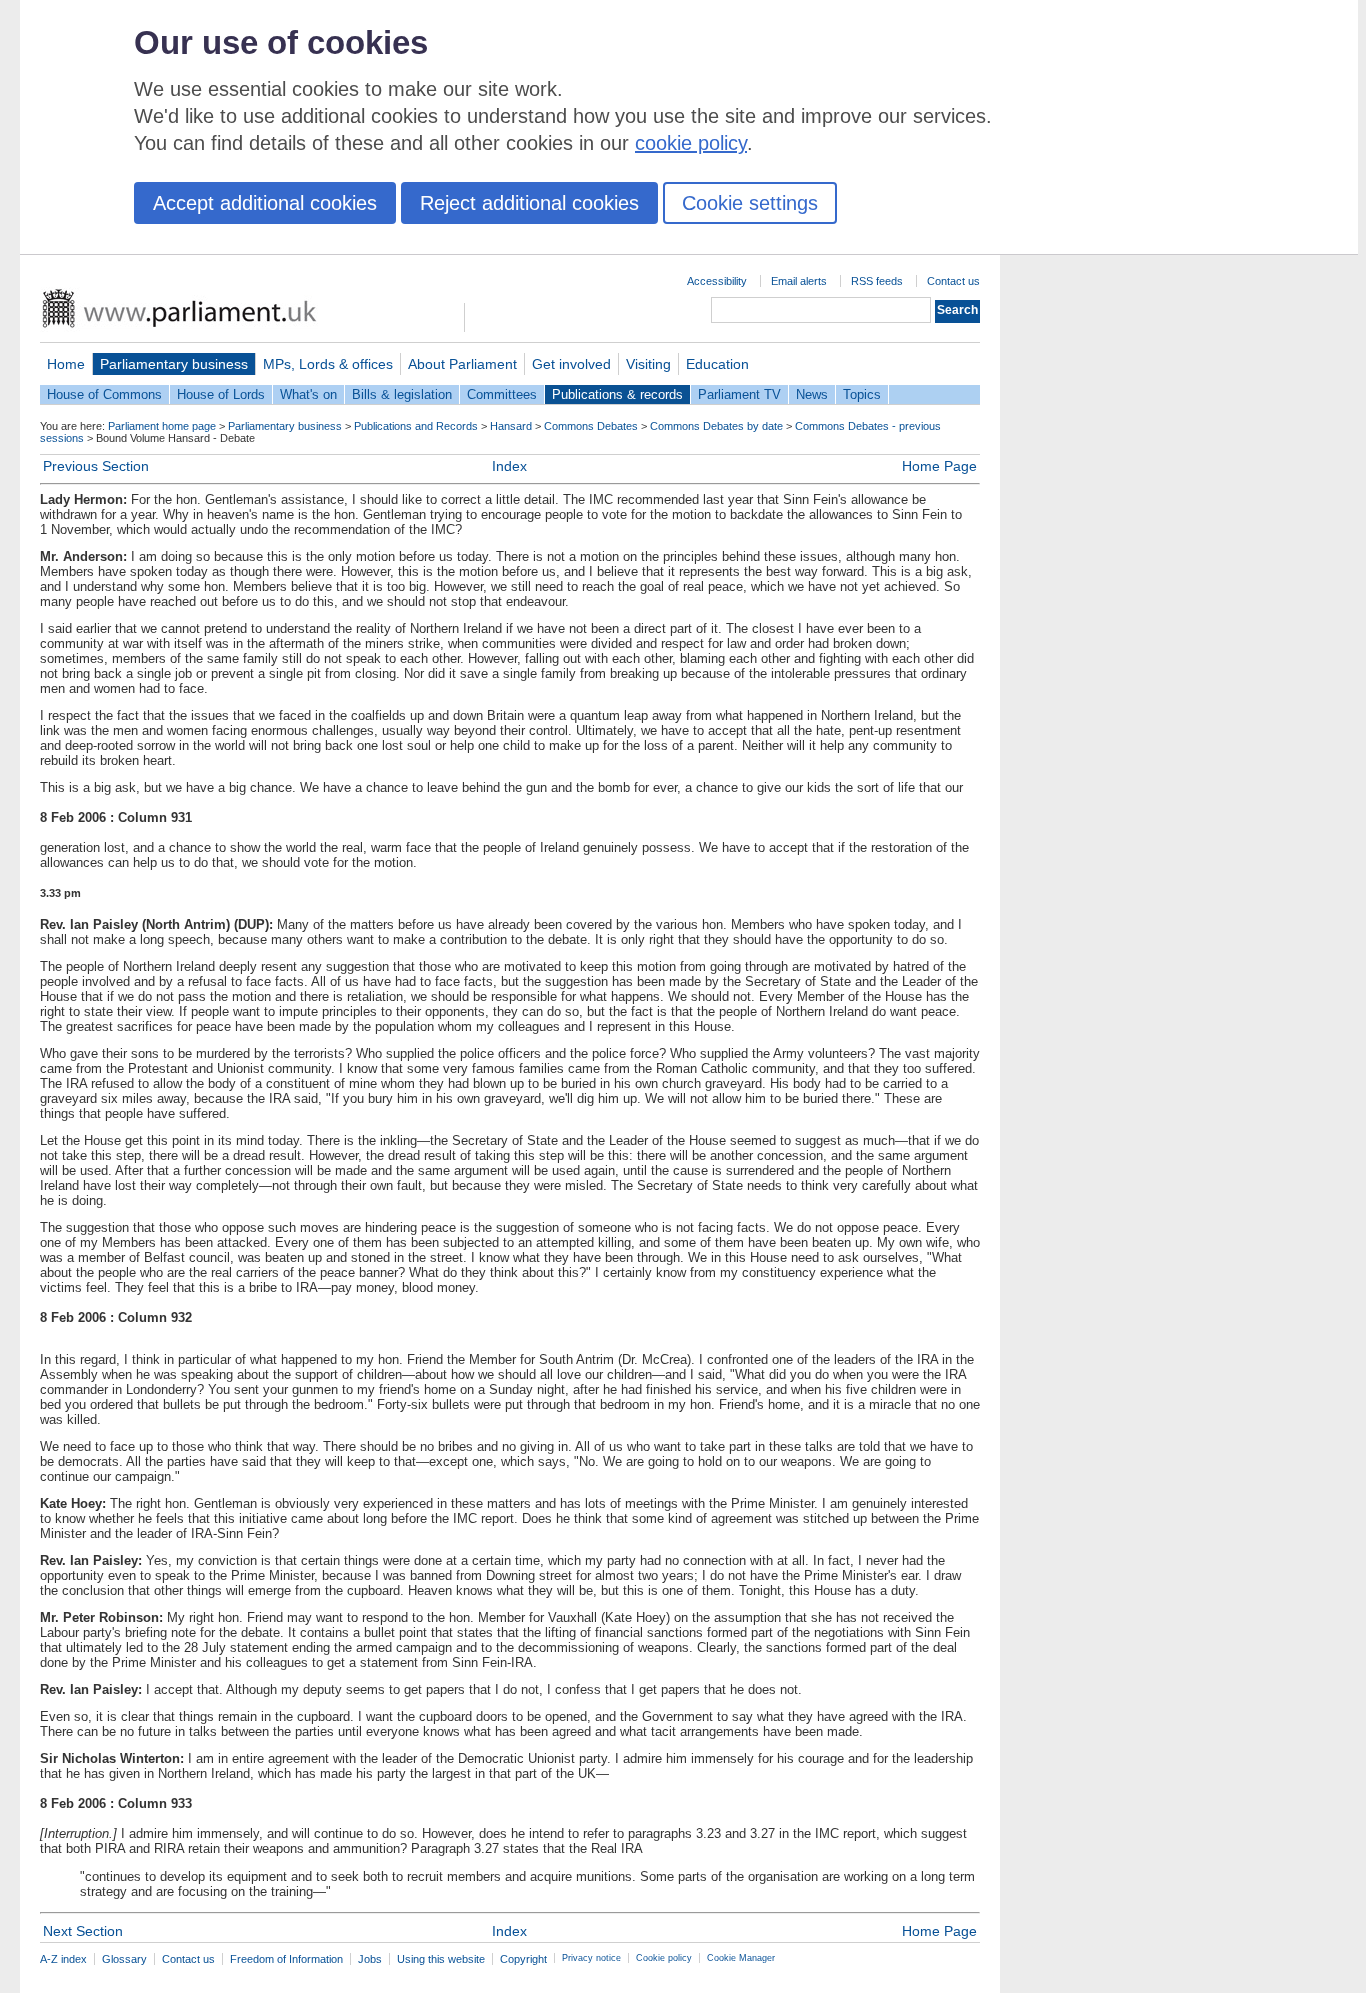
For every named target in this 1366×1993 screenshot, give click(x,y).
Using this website (441, 1959)
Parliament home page (162, 426)
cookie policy (691, 143)
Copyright (523, 1959)
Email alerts (799, 281)
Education (717, 364)
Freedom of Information (286, 1959)
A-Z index (63, 1959)
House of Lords (221, 394)
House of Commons (104, 394)
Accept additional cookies (265, 203)
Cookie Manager (741, 1958)
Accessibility (717, 281)
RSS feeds (877, 281)
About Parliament (462, 364)
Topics (862, 394)
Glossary (124, 1959)
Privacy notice (591, 1958)
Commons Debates (591, 426)
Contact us (953, 281)
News (812, 394)
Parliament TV (739, 394)
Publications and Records (416, 426)
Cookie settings (750, 203)
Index (509, 466)
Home (66, 364)
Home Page (939, 466)
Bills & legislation (402, 394)
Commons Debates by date (716, 426)
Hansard (511, 426)
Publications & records (617, 394)
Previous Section (96, 466)
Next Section (83, 1931)
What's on (308, 394)
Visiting (648, 364)
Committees (502, 394)
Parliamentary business (174, 364)
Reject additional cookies (529, 203)
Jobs (370, 1959)
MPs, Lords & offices (328, 364)
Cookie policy (664, 1958)
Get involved (571, 364)
